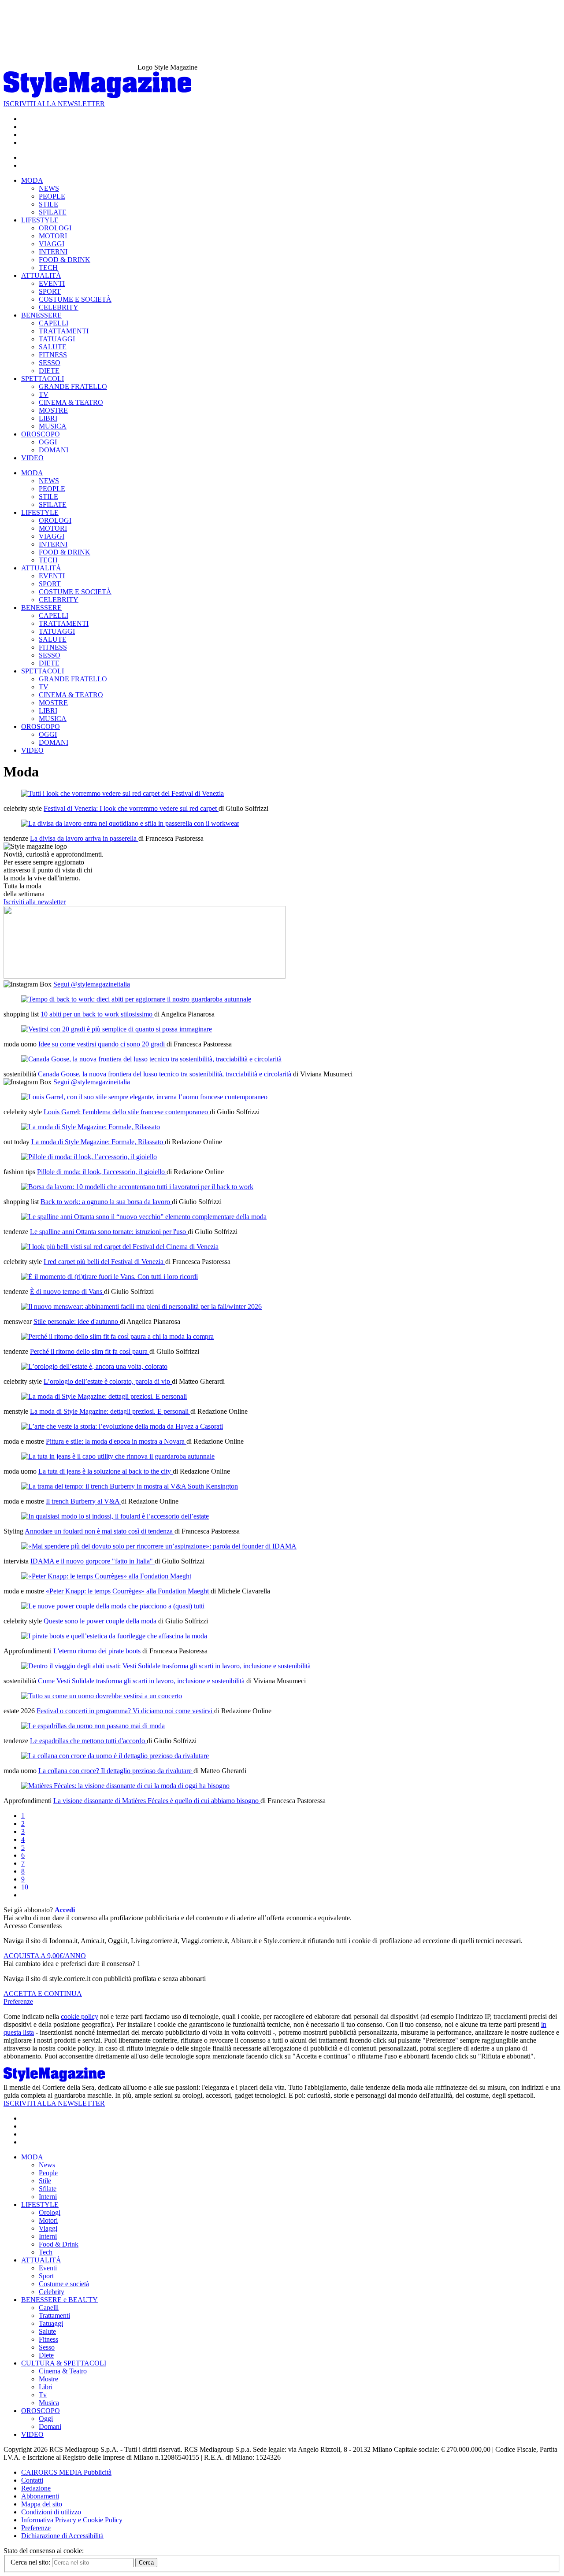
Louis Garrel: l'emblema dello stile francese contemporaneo (127, 1112)
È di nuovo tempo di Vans (67, 1292)
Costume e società (64, 2284)
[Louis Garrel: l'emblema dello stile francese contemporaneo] (144, 1097)
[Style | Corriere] (97, 96)
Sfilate (48, 2189)
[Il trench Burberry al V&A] (130, 1486)
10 (25, 1887)
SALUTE (53, 347)
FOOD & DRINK (65, 260)
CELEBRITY (59, 307)
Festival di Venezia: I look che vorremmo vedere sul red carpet (131, 808)
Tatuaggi (51, 2323)
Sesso (47, 2347)
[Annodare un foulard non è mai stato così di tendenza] (115, 1516)
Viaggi (48, 2228)
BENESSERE (41, 315)
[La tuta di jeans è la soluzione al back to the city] (118, 1456)
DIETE (49, 371)
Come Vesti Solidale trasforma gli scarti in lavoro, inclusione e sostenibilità (142, 1681)
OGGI (48, 442)
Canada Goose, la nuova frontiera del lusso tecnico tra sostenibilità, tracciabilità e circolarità (165, 1074)
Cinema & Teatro (63, 2371)
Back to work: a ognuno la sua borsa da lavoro (106, 1202)
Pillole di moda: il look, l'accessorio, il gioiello (102, 1172)
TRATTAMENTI (64, 331)
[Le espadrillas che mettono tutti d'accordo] (93, 1726)
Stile (45, 2181)
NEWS (49, 188)
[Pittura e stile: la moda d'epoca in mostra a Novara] (122, 1426)
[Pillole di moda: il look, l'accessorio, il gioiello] (89, 1157)
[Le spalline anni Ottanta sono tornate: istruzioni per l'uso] (144, 1217)
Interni (48, 2197)
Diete (46, 2355)
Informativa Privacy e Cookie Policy (72, 2520)
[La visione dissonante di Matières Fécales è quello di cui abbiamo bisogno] (125, 1786)
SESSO (50, 363)
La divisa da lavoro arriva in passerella (84, 838)
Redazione (36, 2488)
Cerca (146, 2563)
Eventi (48, 2268)
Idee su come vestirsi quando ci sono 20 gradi (102, 1044)
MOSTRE (53, 410)
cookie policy (80, 2016)
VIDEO (32, 458)
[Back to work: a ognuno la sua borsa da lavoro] (137, 1187)
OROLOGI (55, 228)
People (48, 2173)
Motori (48, 2220)
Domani (50, 2426)
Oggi (46, 2419)
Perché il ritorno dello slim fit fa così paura (90, 1351)
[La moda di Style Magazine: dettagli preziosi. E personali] (104, 1396)
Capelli (49, 2308)
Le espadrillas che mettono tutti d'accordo (88, 1741)
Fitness (48, 2339)
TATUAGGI (57, 339)
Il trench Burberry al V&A (83, 1501)
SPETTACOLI (43, 379)
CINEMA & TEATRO (71, 402)
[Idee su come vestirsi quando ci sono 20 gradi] (117, 1029)
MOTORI (53, 236)
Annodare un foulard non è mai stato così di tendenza (100, 1531)
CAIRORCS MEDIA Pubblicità (66, 2472)
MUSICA (53, 426)
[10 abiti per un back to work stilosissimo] (136, 999)
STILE (48, 204)
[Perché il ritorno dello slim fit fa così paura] (117, 1336)
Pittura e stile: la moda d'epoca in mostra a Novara (116, 1441)
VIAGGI (52, 244)
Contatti (32, 2480)
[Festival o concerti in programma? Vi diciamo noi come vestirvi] (102, 1696)
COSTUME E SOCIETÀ (75, 299)
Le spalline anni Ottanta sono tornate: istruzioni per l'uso (109, 1232)
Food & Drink (59, 2244)
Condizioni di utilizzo (51, 2512)
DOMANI (54, 450)
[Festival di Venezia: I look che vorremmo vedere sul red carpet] (122, 793)
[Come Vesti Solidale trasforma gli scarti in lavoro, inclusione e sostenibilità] (166, 1666)
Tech (46, 2252)
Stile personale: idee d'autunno (77, 1321)
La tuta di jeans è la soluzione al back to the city (106, 1471)
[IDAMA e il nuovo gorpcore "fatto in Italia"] (159, 1546)
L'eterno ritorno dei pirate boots (98, 1651)
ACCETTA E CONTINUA (43, 1994)
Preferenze (18, 2001)
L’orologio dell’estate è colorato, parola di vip (108, 1381)
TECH (48, 268)
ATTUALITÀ (41, 275)
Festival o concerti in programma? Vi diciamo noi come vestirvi (125, 1711)
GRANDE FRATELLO (73, 386)
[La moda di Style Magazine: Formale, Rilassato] (91, 1127)
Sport (46, 2276)
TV (44, 394)
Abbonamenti (40, 2496)
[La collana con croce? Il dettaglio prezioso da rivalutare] (115, 1756)
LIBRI (48, 418)
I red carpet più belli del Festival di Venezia (104, 1262)
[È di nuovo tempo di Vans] (109, 1277)
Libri (46, 2387)
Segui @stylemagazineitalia (92, 984)
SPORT (50, 291)
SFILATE (53, 212)
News (47, 2165)
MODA (32, 180)
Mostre (48, 2379)
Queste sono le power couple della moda (101, 1621)
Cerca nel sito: (31, 2562)
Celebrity (52, 2292)
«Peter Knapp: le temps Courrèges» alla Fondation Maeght (128, 1591)
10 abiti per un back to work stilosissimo (97, 1014)
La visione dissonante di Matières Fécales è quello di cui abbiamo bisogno (157, 1801)
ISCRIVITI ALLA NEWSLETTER (54, 104)
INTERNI (53, 252)
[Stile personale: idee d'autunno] (141, 1306)
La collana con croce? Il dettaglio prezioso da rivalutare (116, 1771)
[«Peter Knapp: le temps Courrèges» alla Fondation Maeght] (106, 1576)
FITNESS (53, 355)
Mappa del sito (42, 2504)
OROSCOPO (41, 434)
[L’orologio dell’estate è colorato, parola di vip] (94, 1366)
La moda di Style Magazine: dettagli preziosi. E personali (110, 1411)
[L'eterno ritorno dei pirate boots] (114, 1636)
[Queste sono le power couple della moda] (113, 1606)
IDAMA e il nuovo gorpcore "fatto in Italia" (93, 1561)
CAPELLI (54, 323)
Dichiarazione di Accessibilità (62, 2536)
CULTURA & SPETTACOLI (64, 2363)
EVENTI (52, 283)
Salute (47, 2331)
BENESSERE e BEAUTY (59, 2300)
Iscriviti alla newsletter (35, 902)
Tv (43, 2395)
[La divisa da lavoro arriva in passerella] (130, 823)
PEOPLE (52, 196)
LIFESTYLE (40, 220)
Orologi (50, 2212)
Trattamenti (54, 2315)
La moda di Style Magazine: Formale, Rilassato (98, 1142)
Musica (49, 2403)
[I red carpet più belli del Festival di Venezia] (120, 1247)
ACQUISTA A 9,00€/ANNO (45, 1956)
